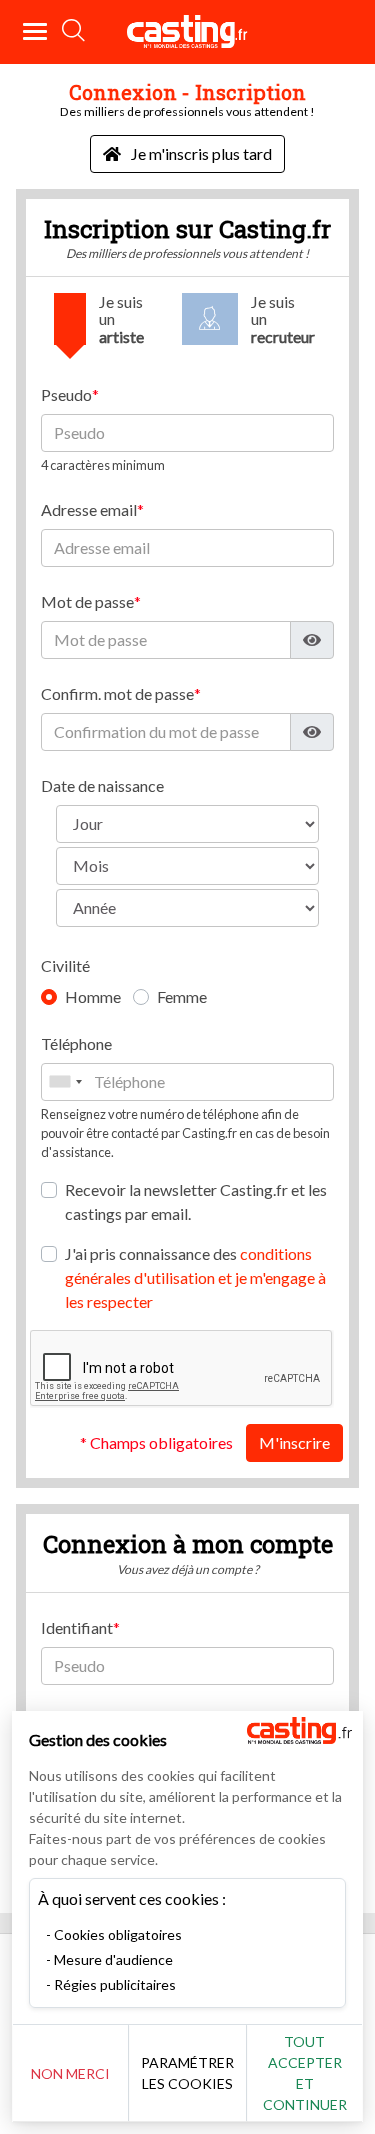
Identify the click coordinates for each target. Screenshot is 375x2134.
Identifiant (77, 1627)
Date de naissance (102, 785)
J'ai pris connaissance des (195, 1277)
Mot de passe (87, 601)
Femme (182, 996)
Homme (93, 996)
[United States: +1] (65, 1082)
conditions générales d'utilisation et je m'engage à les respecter (195, 1277)
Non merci (70, 2073)
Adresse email (89, 509)
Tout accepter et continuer (305, 2073)
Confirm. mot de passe (117, 693)
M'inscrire (294, 1442)
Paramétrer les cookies (187, 2073)
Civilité (65, 965)
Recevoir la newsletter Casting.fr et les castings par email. (196, 1201)
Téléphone (76, 1043)
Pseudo (66, 394)
